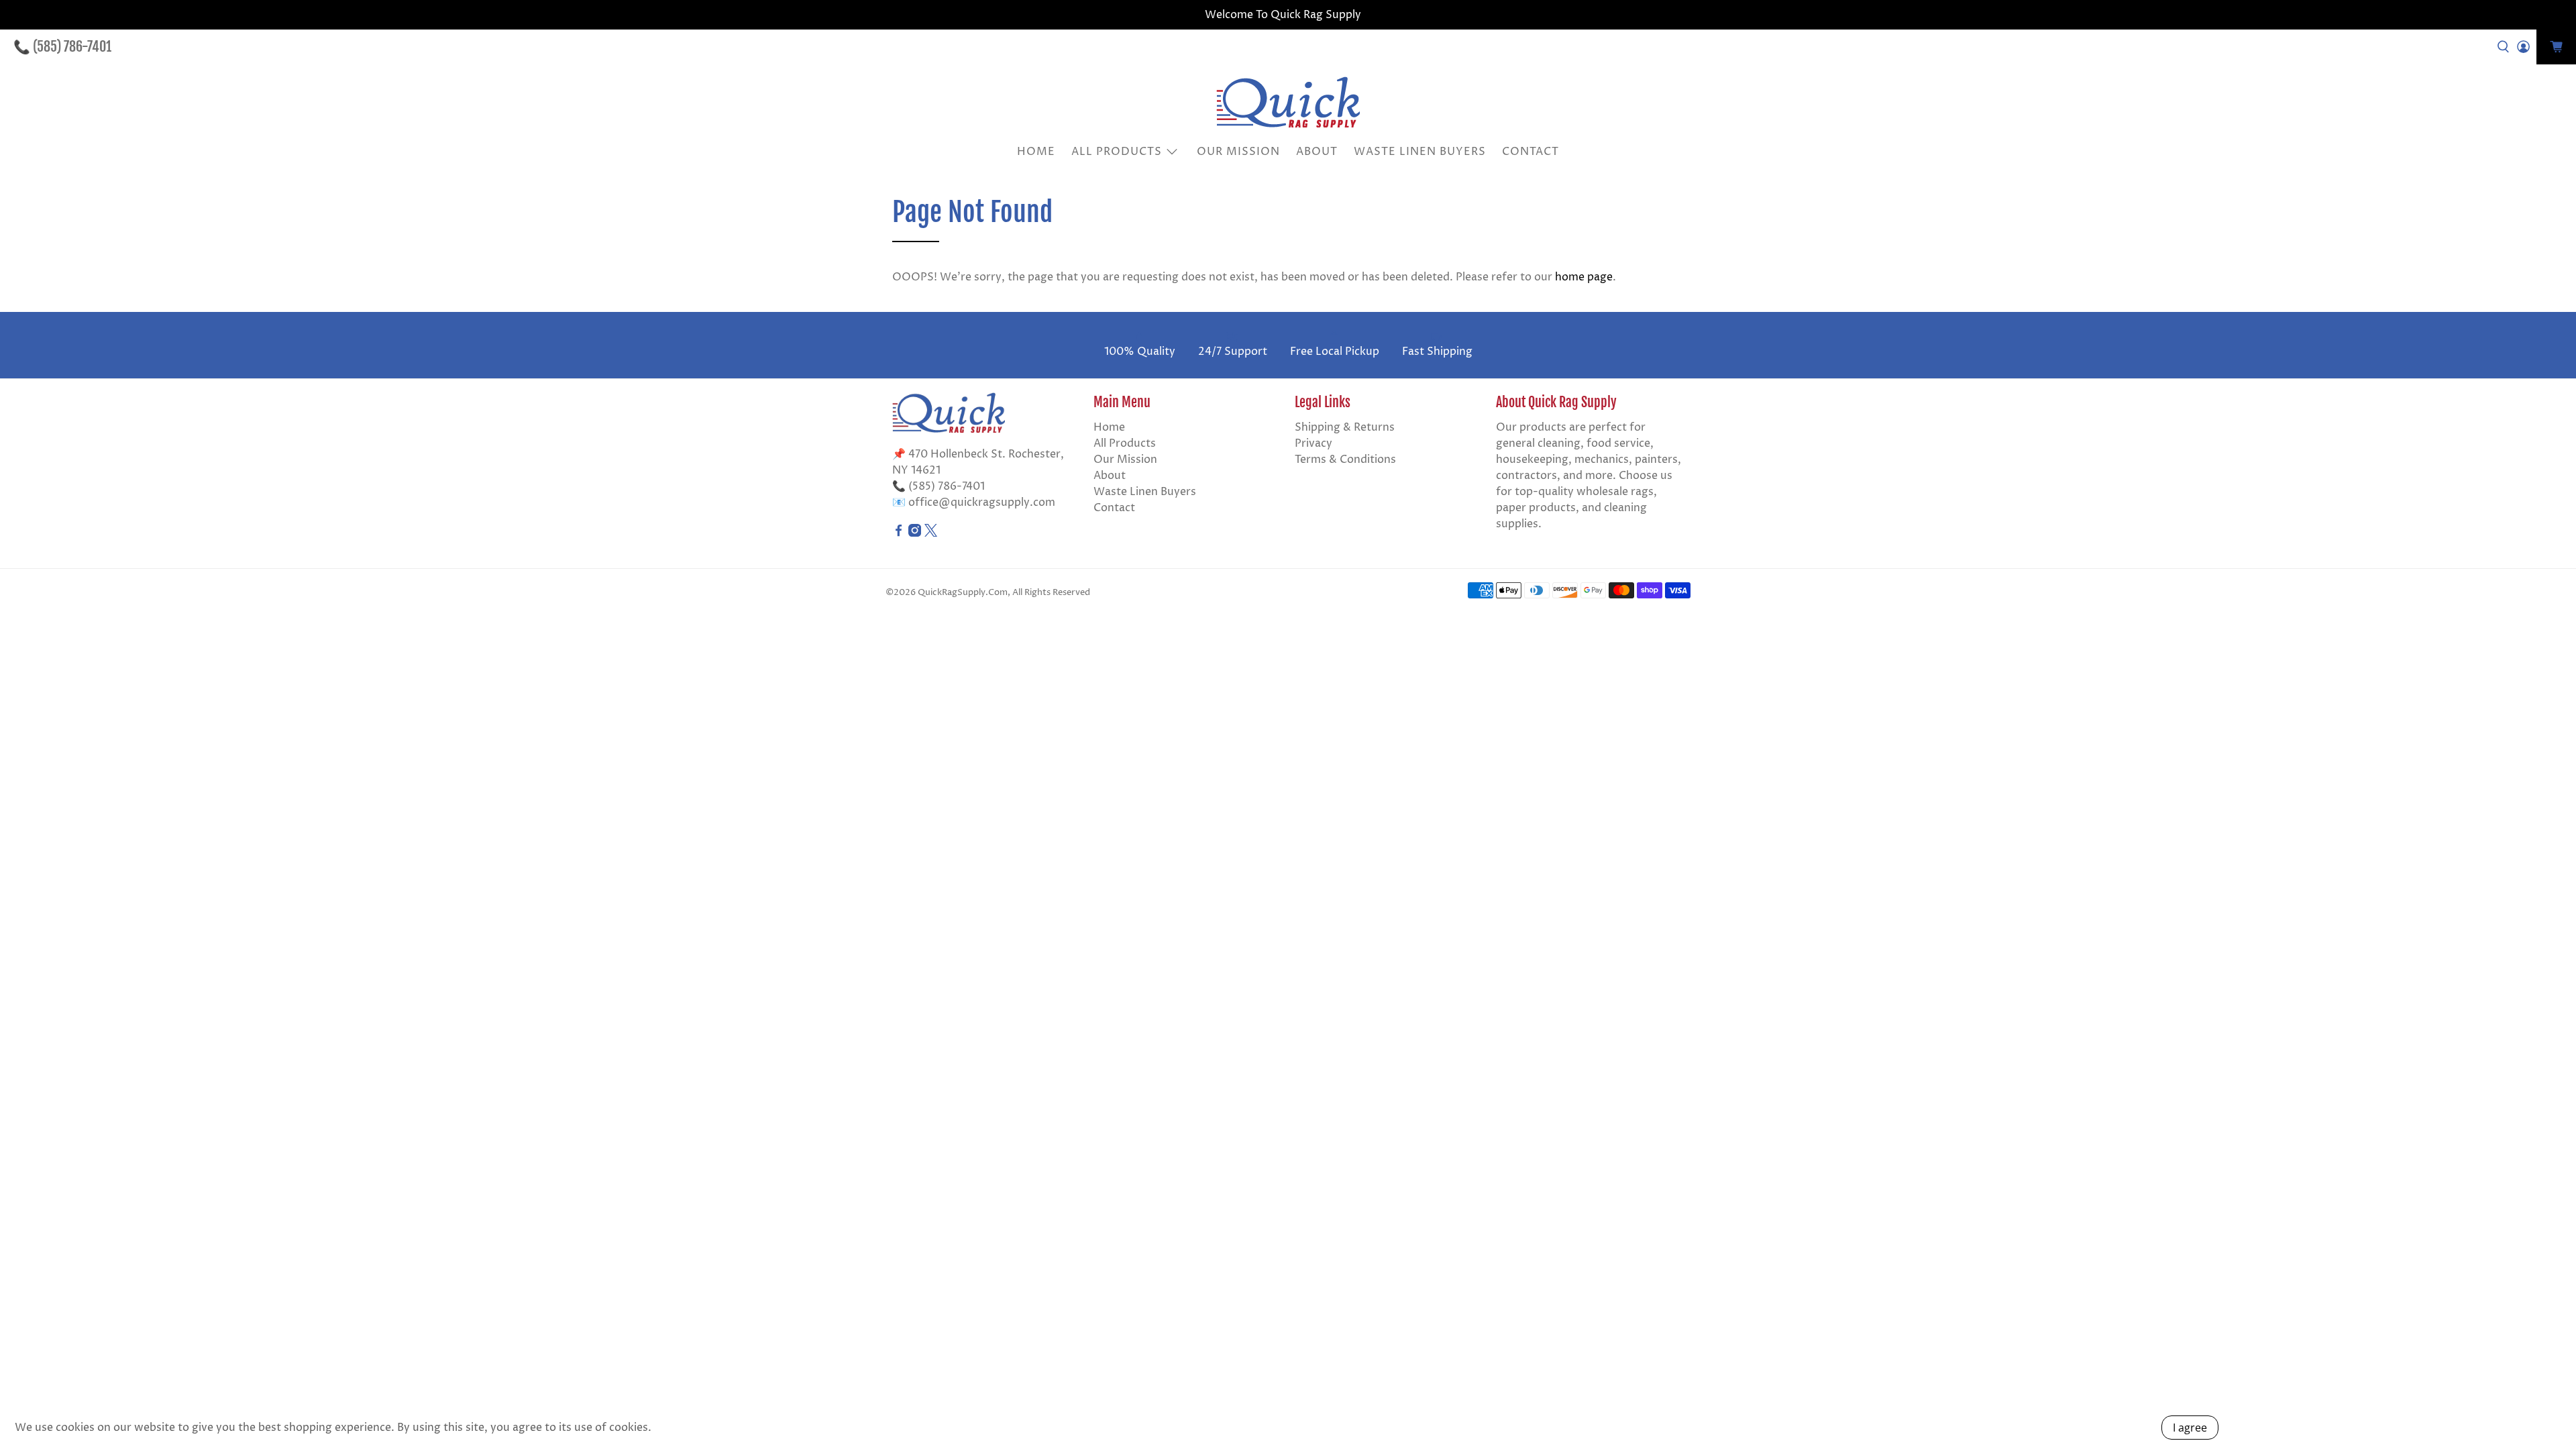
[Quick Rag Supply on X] (931, 533)
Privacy (1313, 443)
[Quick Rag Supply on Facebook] (899, 533)
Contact (1531, 152)
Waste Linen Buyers (1420, 152)
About (1317, 152)
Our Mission (1238, 152)
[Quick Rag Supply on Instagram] (915, 533)
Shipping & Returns (1345, 427)
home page (1584, 277)
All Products (1117, 152)
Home (1036, 152)
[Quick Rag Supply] (1288, 102)
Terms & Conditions (1345, 460)
